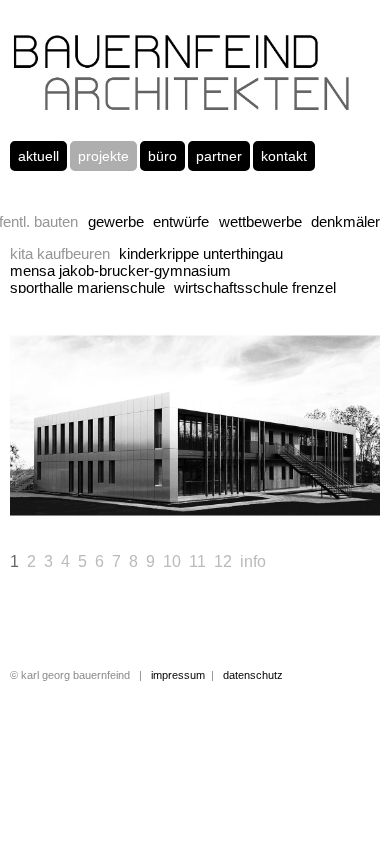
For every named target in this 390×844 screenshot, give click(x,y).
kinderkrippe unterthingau (201, 253)
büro (162, 156)
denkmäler (345, 221)
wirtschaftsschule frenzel (255, 287)
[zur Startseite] (182, 107)
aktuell (38, 156)
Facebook (26, 625)
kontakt (284, 156)
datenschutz (253, 675)
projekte (103, 156)
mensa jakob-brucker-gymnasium (120, 270)
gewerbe (116, 221)
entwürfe (181, 221)
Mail (66, 625)
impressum (178, 675)
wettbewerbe (260, 221)
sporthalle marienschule (87, 287)
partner (219, 156)
